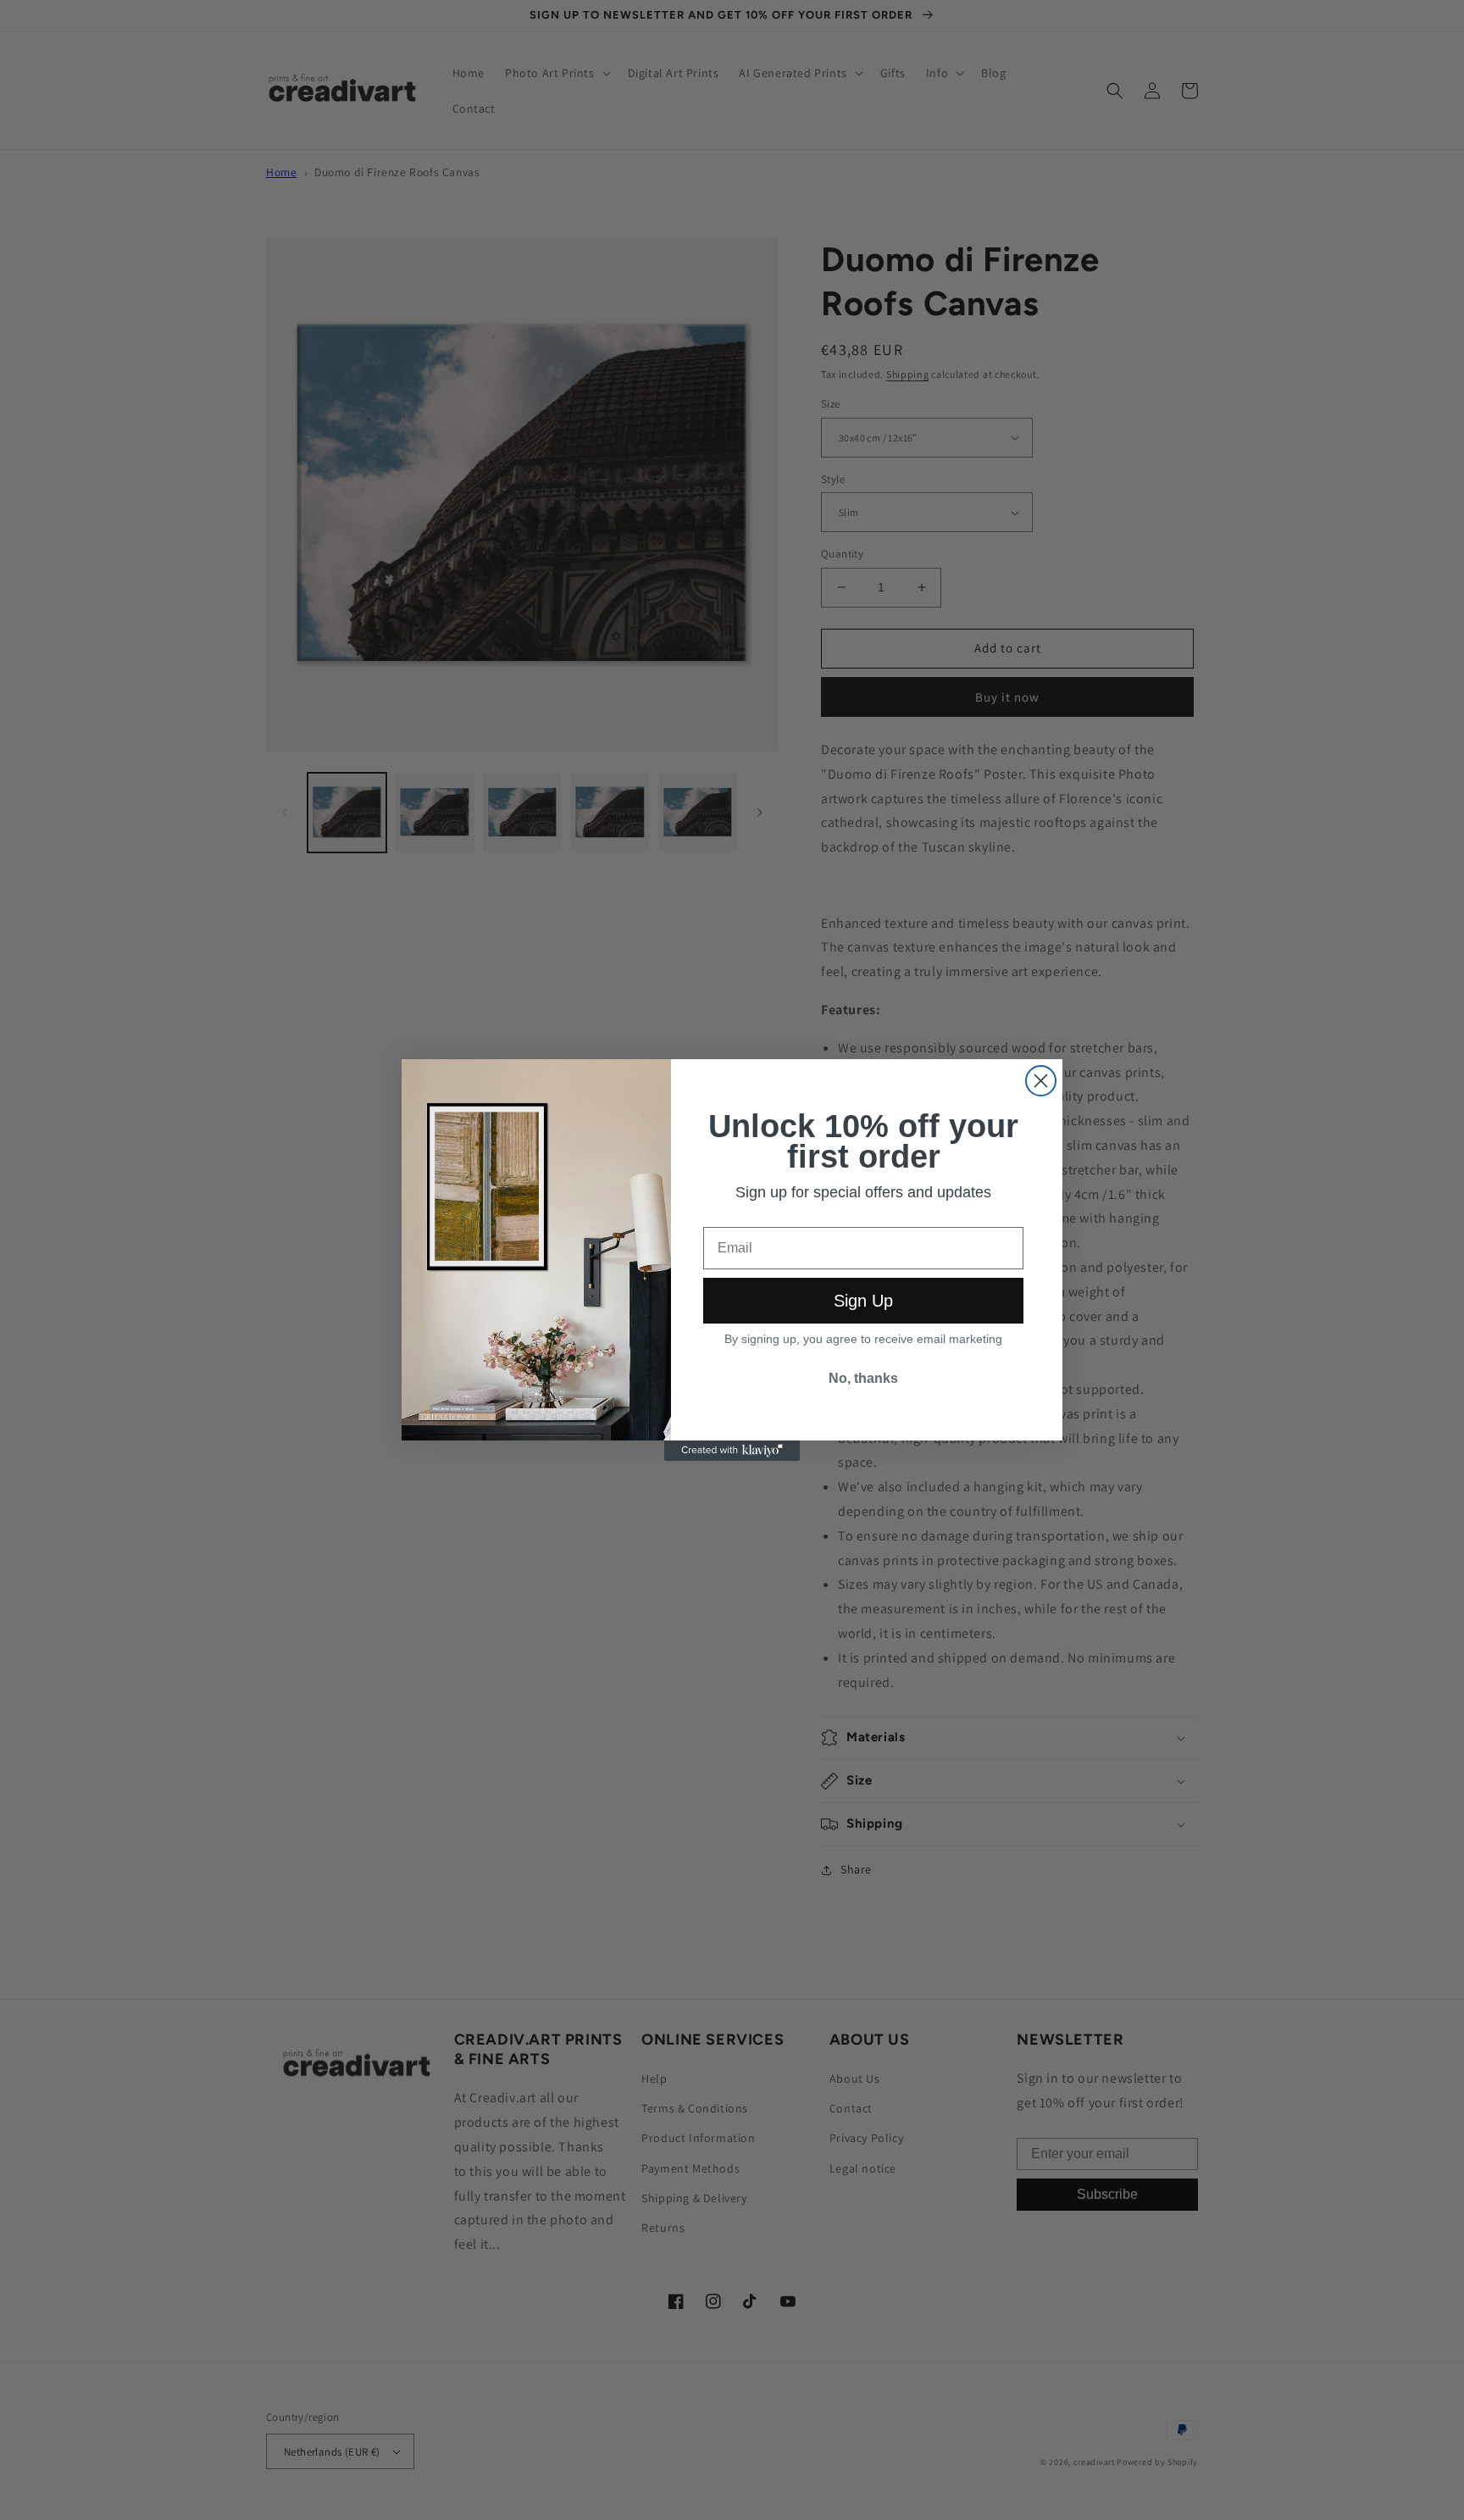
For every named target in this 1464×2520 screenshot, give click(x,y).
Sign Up (863, 1301)
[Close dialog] (1041, 1081)
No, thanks (863, 1378)
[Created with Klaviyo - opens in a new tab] (732, 1451)
